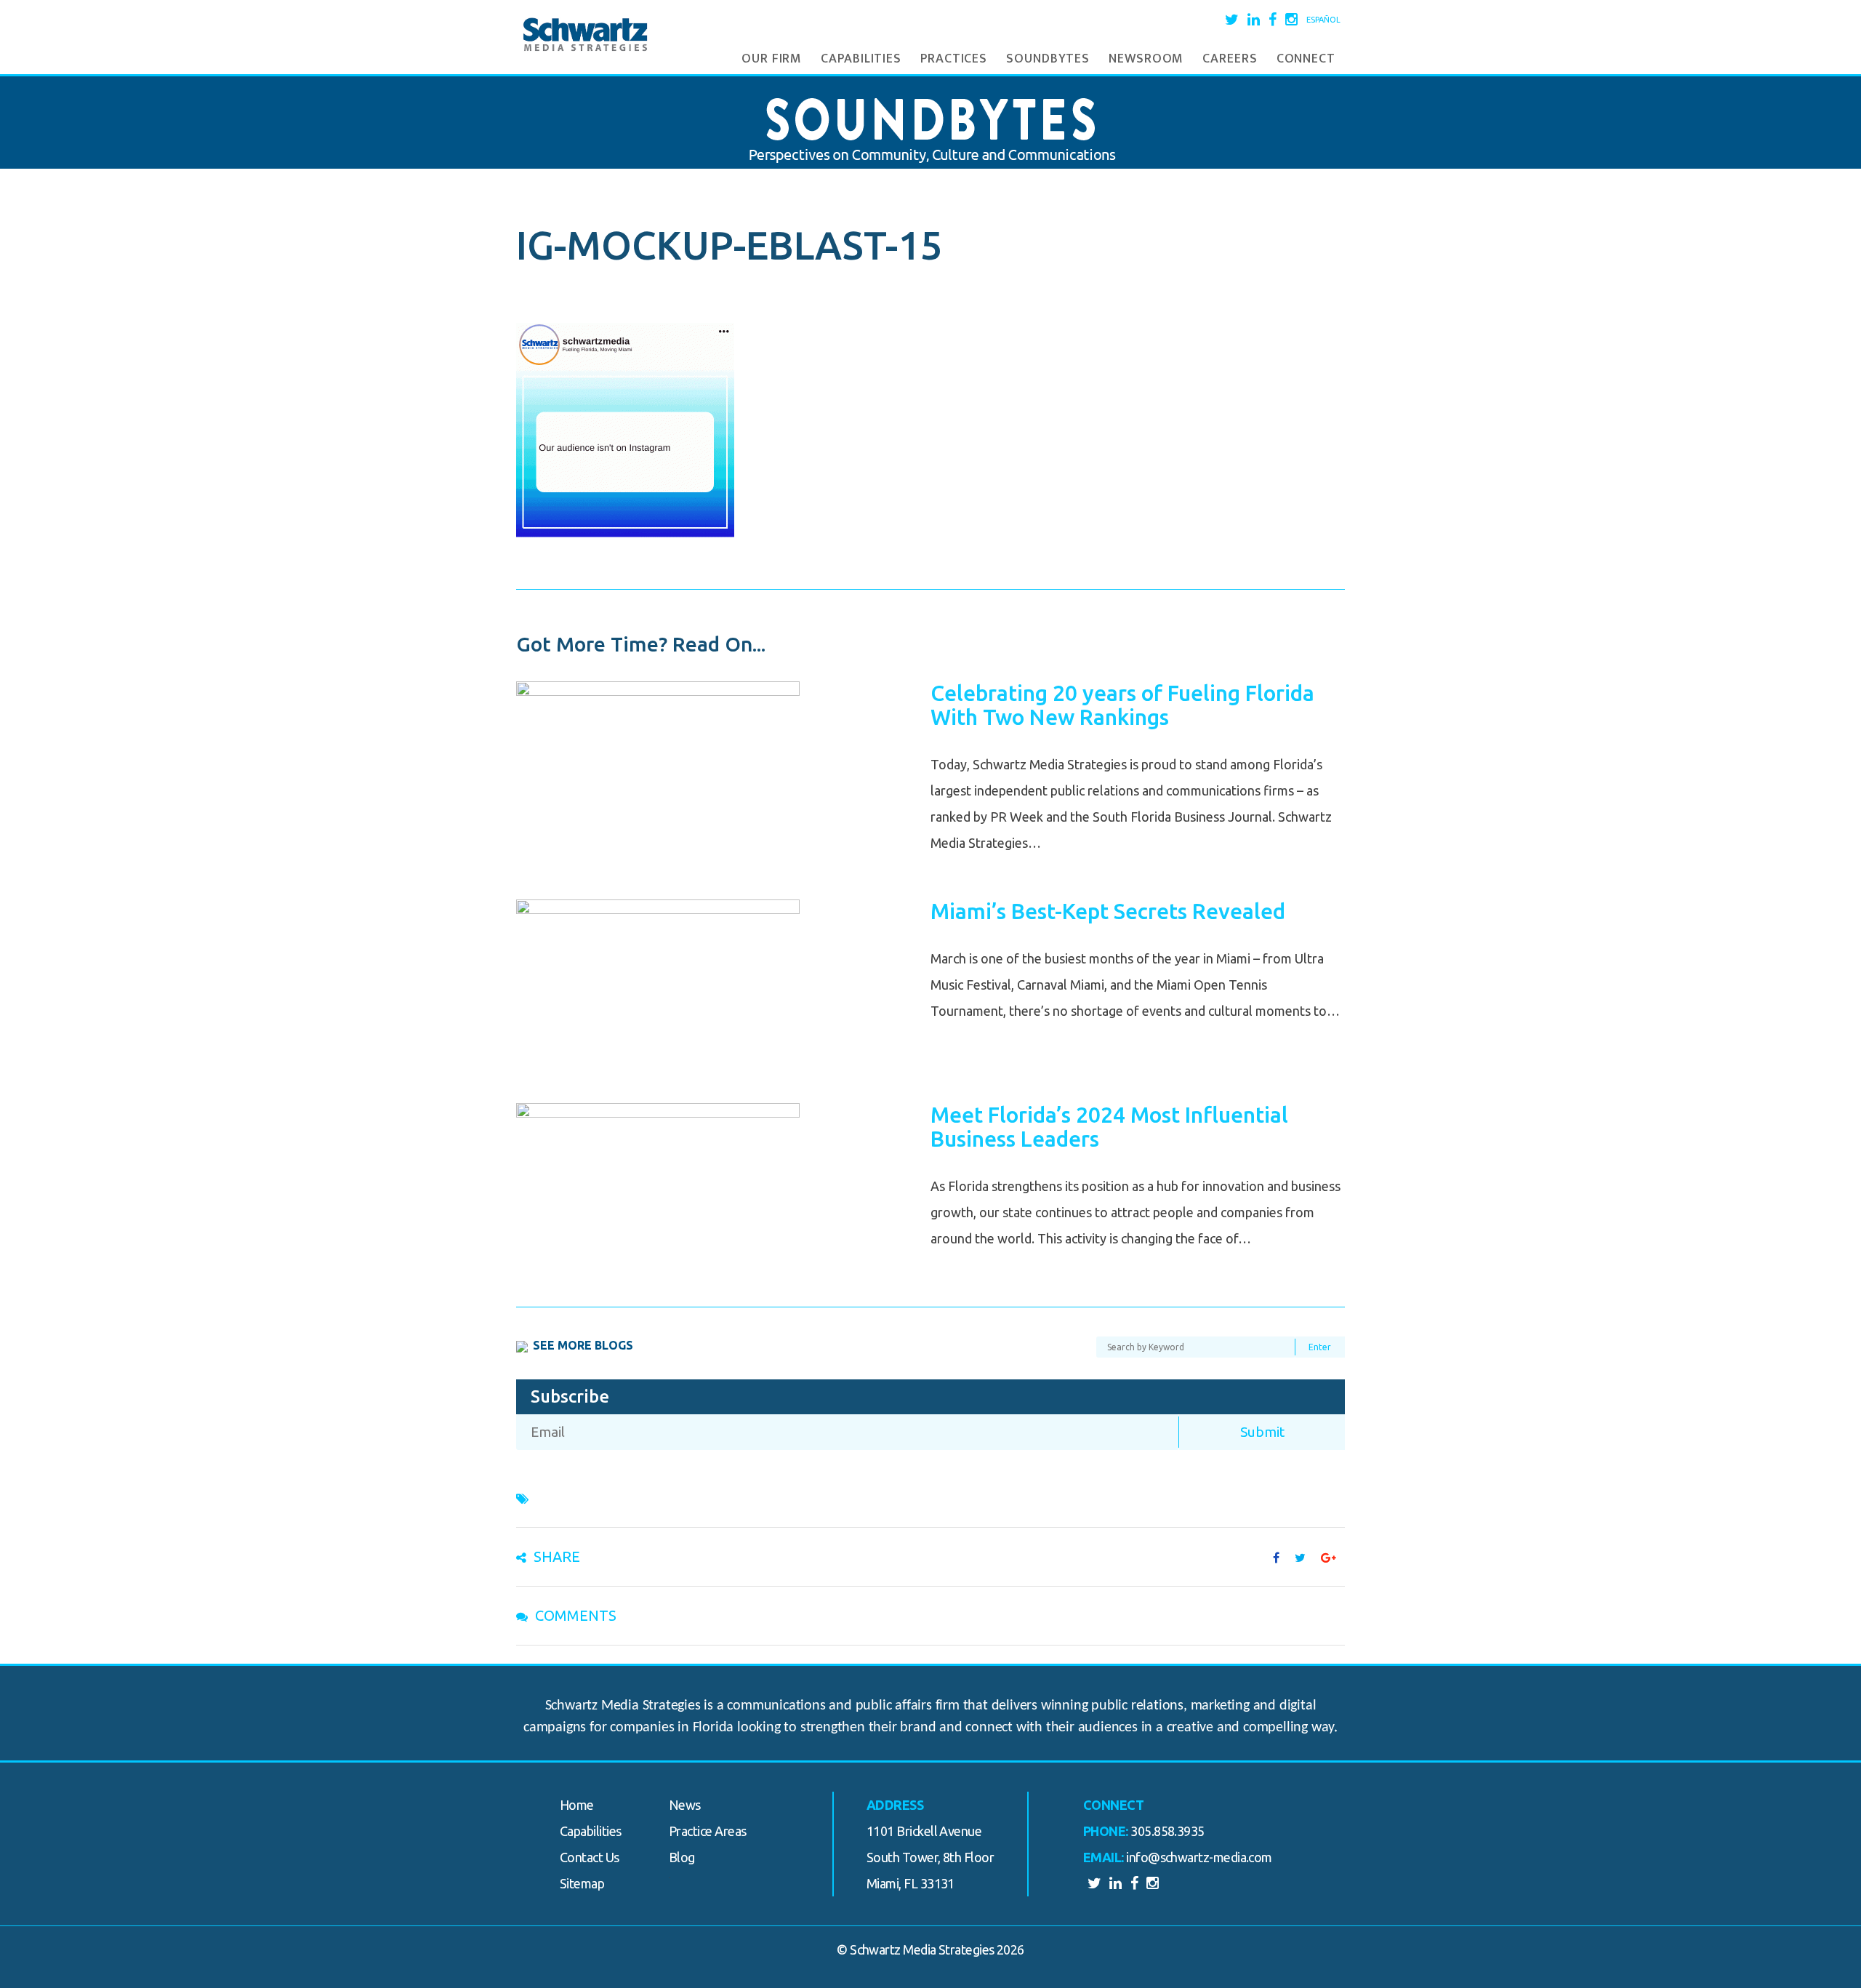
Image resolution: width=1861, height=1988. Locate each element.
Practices (954, 59)
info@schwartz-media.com (1199, 1857)
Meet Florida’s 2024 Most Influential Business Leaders (1109, 1127)
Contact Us (590, 1857)
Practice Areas (707, 1831)
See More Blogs (583, 1345)
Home (577, 1805)
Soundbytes (1048, 59)
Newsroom (1146, 59)
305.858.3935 (1167, 1831)
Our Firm (772, 59)
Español (1323, 20)
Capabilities (861, 59)
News (685, 1805)
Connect (1306, 59)
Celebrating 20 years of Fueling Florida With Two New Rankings (1122, 705)
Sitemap (582, 1883)
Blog (682, 1857)
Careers (1230, 59)
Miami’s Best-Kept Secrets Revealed (1108, 911)
